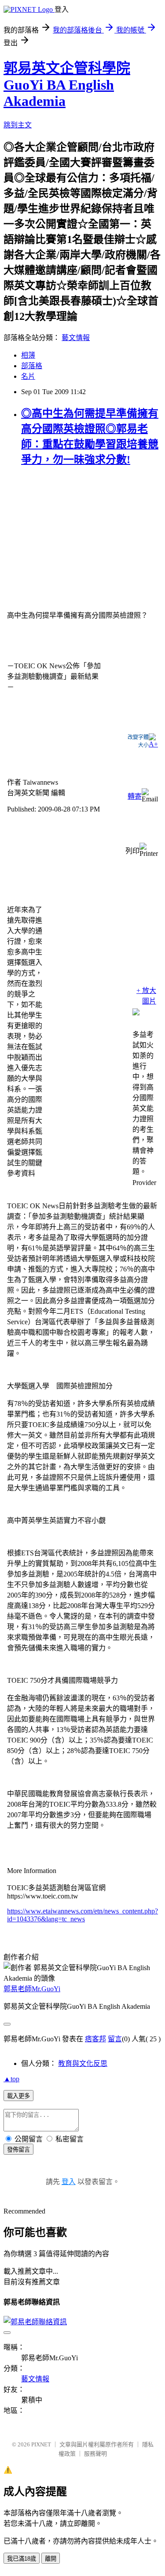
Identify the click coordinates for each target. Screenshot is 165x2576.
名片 (28, 376)
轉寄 (135, 796)
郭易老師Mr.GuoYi (32, 1989)
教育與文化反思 (83, 2063)
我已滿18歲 (22, 2559)
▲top (11, 2079)
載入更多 (18, 2096)
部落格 (32, 366)
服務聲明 (95, 2454)
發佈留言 (18, 2150)
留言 (115, 2039)
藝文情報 (76, 338)
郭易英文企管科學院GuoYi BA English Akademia (67, 85)
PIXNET (41, 2444)
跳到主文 (18, 125)
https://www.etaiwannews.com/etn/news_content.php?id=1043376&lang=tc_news (82, 1915)
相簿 (28, 355)
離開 (51, 2559)
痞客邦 (95, 2039)
